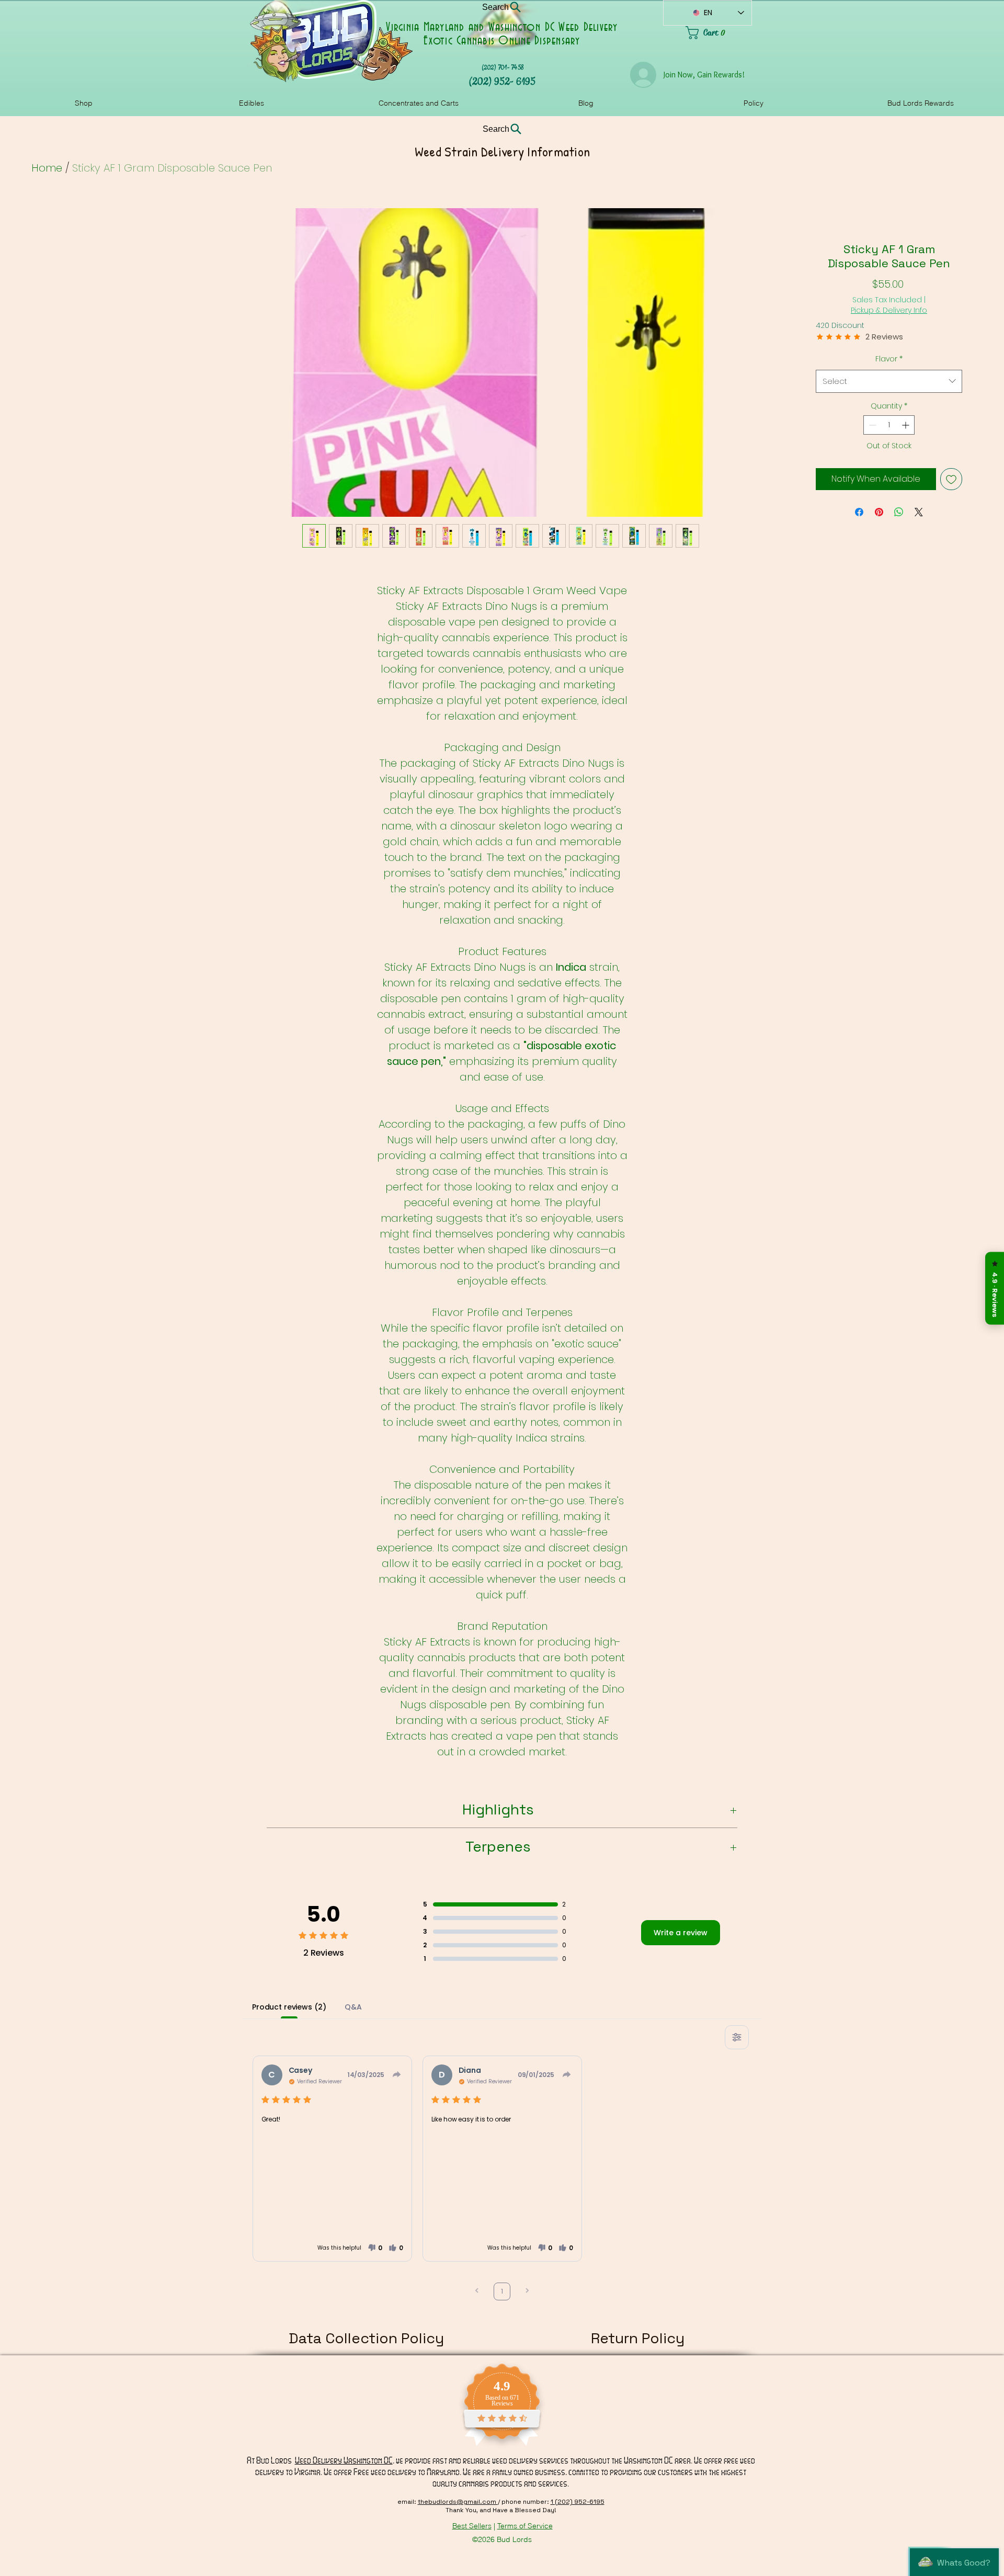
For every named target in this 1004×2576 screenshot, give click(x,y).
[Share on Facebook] (859, 512)
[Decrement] (871, 425)
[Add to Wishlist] (951, 479)
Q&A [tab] (353, 2007)
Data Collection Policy (366, 2338)
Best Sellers (472, 2526)
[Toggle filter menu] (737, 2037)
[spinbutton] (889, 425)
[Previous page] (477, 2292)
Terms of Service (525, 2526)
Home (47, 168)
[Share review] (397, 2074)
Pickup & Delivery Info (889, 310)
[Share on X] (919, 512)
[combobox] (889, 381)
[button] (375, 2248)
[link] (719, 33)
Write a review (681, 1933)
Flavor (889, 359)
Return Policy (638, 2338)
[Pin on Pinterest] (879, 512)
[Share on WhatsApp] (899, 512)
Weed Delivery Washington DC (344, 2460)
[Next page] (527, 2292)
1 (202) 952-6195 (578, 2502)
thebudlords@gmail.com (458, 2502)
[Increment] (906, 425)
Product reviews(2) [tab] (289, 2007)
